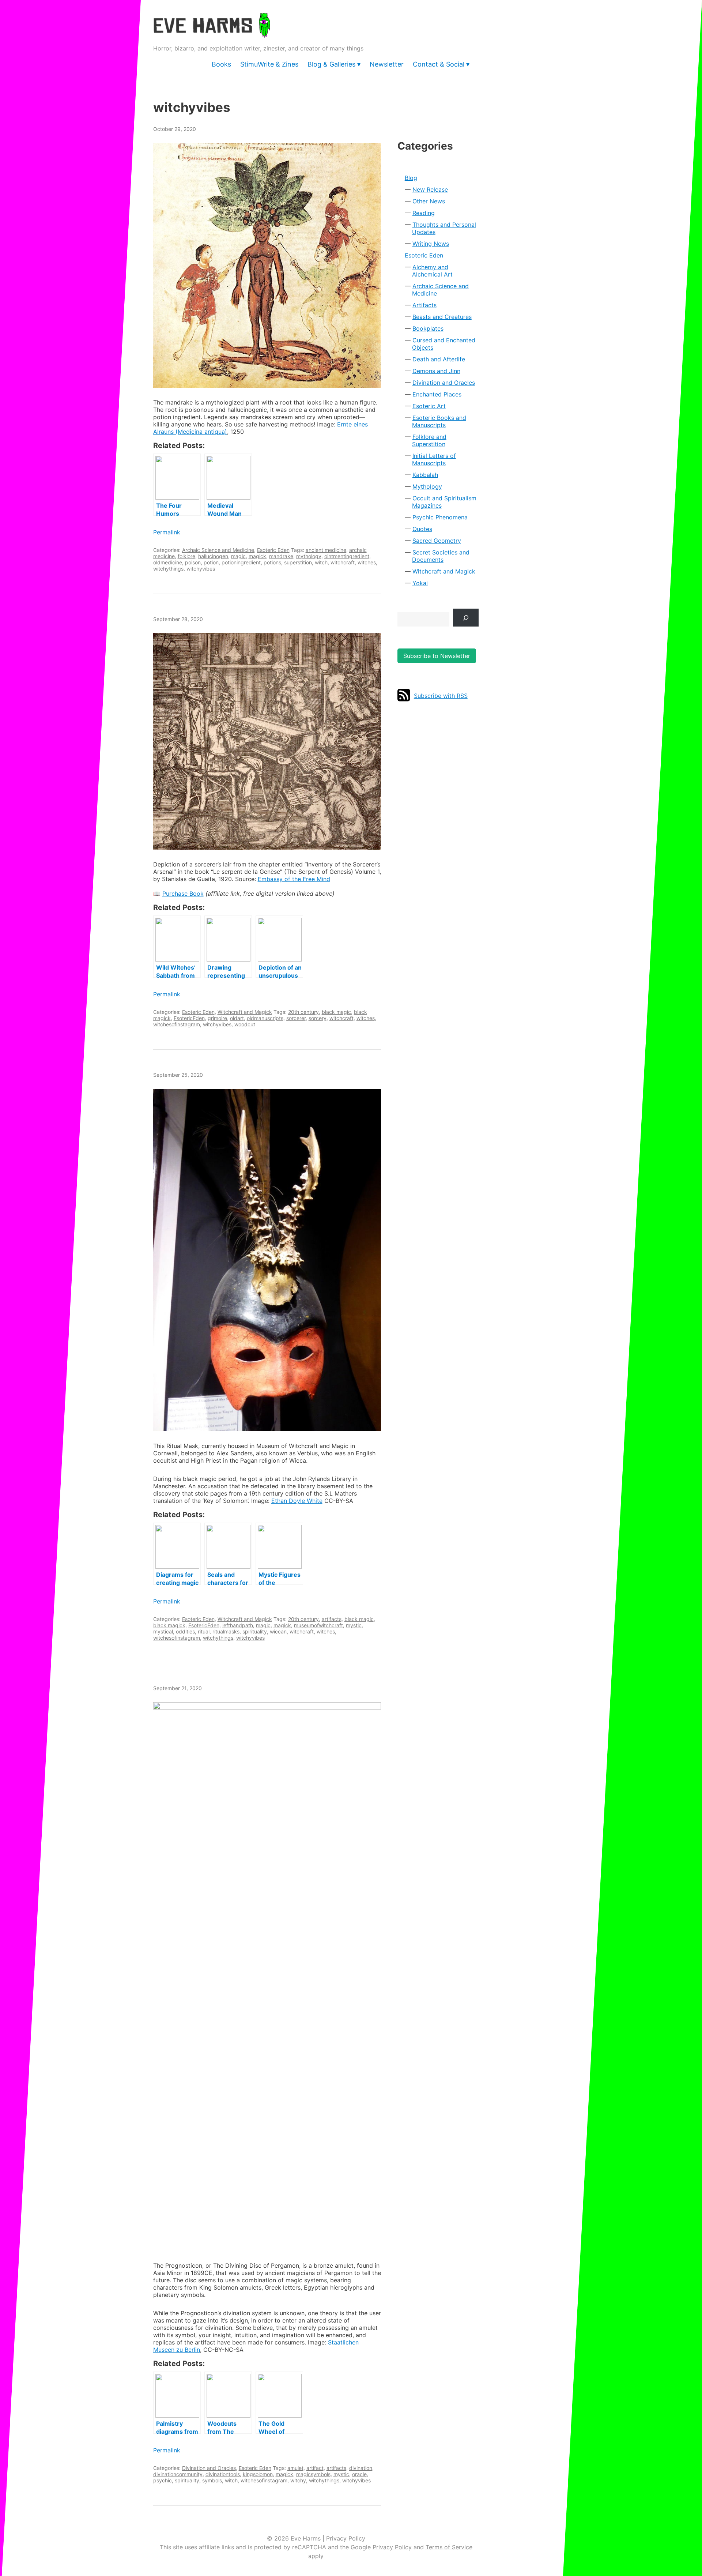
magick (257, 556)
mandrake (281, 556)
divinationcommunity (178, 2474)
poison (193, 562)
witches (367, 562)
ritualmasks (226, 1631)
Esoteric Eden (273, 550)
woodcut (245, 1024)
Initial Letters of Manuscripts (434, 459)
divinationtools (223, 2474)
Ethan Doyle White (297, 1501)
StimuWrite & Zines (269, 64)
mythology (309, 556)
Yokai (420, 583)
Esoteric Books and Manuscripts (439, 421)
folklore (186, 556)
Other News (429, 201)
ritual (204, 1631)
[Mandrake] (267, 265)
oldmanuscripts (265, 1018)
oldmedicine (168, 562)
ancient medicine (326, 550)
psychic (163, 2480)
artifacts (332, 1619)
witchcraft (343, 562)
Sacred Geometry (437, 541)
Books (221, 64)
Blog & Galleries (331, 64)
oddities (185, 1631)
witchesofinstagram (177, 1024)
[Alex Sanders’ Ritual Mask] (267, 1260)
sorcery (318, 1018)
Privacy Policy (346, 2538)
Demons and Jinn (436, 371)
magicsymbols (313, 2474)
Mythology (427, 486)
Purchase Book (183, 894)
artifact (315, 2468)
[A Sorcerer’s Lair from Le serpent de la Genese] (267, 741)
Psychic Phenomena (440, 517)
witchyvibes (201, 569)
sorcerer (296, 1018)
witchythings (168, 569)
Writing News (431, 244)
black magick (169, 1625)
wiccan (278, 1631)
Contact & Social (439, 64)
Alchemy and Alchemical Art (432, 271)
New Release (430, 189)
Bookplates (428, 328)
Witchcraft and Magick (245, 1012)
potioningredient (241, 562)
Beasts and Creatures (442, 317)
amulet (295, 2468)
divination (361, 2468)
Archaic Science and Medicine (218, 550)
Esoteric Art (429, 406)
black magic (336, 1012)
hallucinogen (213, 556)
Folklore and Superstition (429, 440)
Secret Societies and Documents (441, 556)
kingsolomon (258, 2474)
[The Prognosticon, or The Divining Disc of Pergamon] (267, 1977)
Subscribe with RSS (441, 696)
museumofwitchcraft (318, 1625)
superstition (298, 562)
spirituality (255, 1631)
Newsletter (387, 64)
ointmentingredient (347, 556)
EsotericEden (189, 1018)
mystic (354, 1625)
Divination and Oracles (209, 2468)
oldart (237, 1018)
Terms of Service (449, 2547)
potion (211, 562)
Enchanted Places (437, 394)
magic (238, 556)
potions (272, 562)
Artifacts (424, 305)
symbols (212, 2480)
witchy (298, 2480)
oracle (359, 2474)
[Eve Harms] (212, 33)
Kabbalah (425, 475)
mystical (163, 1631)
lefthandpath (238, 1625)
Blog (411, 178)
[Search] (466, 618)
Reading (424, 213)
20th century (303, 1012)
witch (321, 562)
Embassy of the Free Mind (294, 879)
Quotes (422, 529)
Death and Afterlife (439, 359)
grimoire (217, 1018)
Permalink (167, 532)
